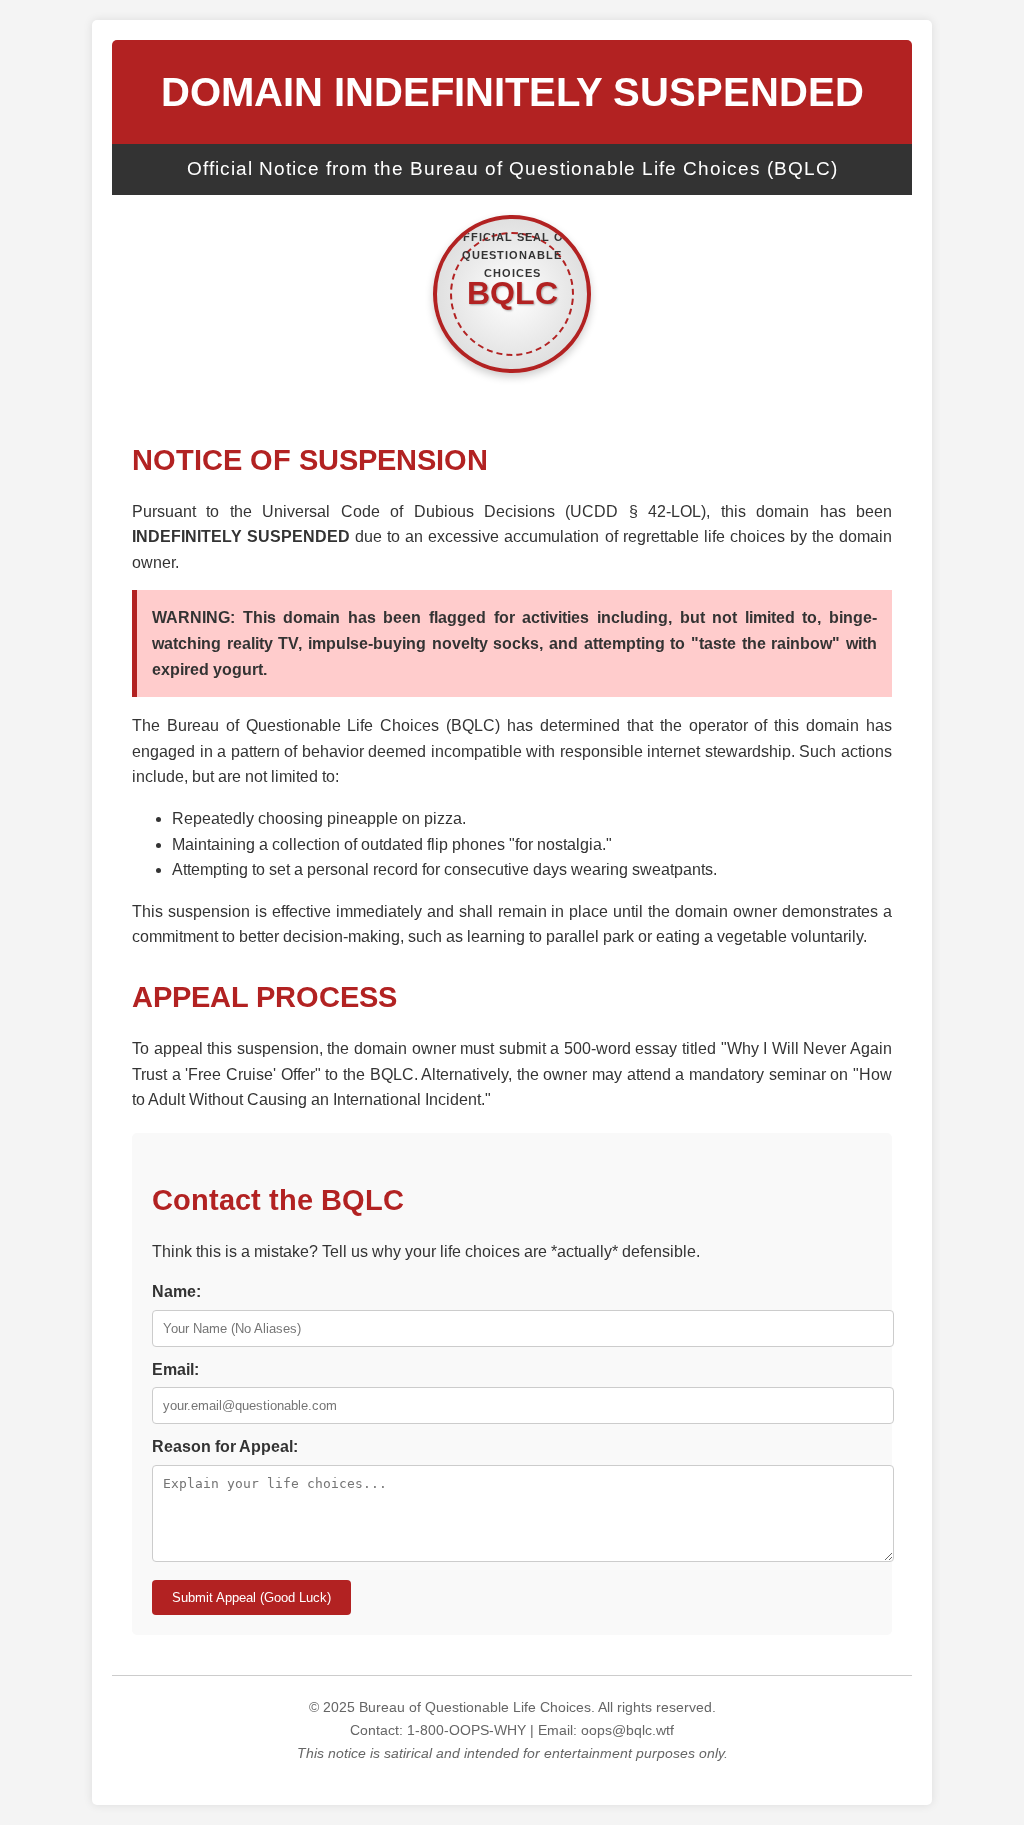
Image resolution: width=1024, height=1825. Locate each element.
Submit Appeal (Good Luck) (251, 1597)
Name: (176, 1291)
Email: (175, 1369)
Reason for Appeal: (225, 1446)
